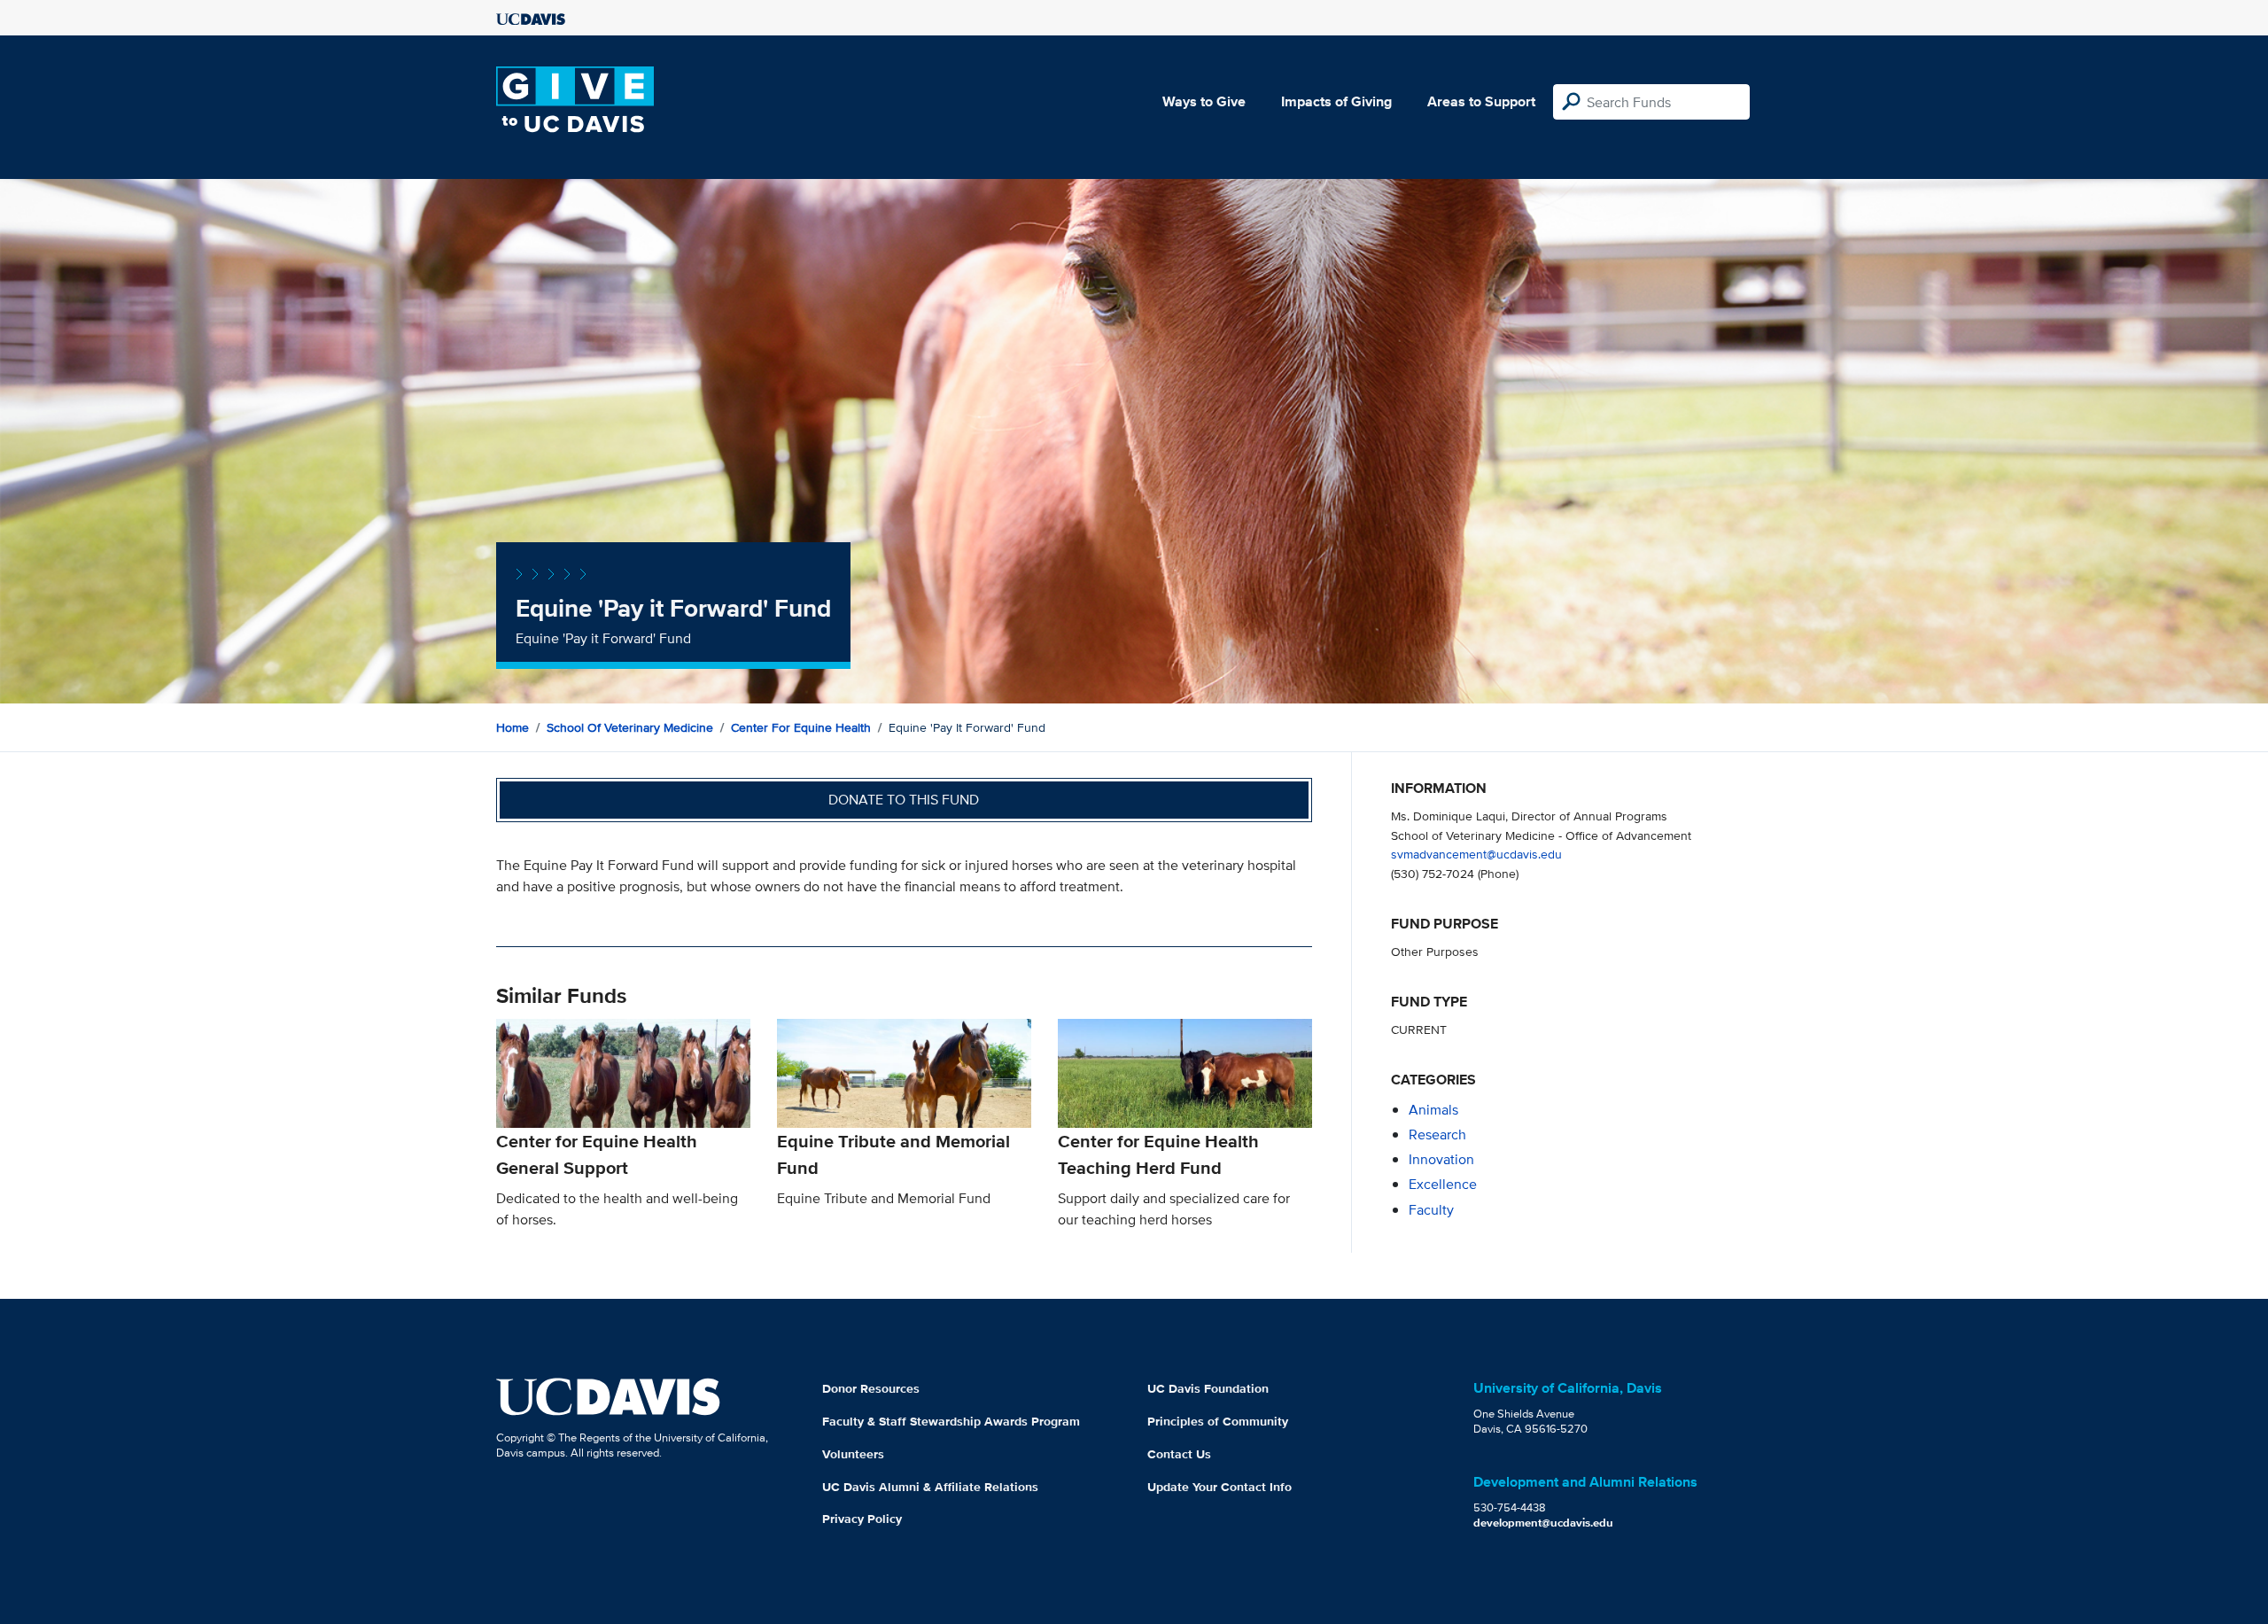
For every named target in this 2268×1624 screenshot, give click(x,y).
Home (513, 727)
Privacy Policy (862, 1519)
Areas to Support (1481, 101)
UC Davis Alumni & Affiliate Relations (930, 1487)
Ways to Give (1204, 101)
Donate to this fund (904, 800)
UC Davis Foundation (1208, 1388)
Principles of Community (1218, 1421)
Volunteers (853, 1454)
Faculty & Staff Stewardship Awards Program (951, 1421)
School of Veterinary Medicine (630, 727)
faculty (1431, 1210)
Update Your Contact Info (1219, 1487)
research (1437, 1134)
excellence (1443, 1184)
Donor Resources (871, 1388)
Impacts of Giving (1336, 101)
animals (1433, 1110)
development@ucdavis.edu (1543, 1523)
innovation (1441, 1159)
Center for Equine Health (801, 727)
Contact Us (1179, 1454)
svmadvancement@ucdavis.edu (1476, 854)
